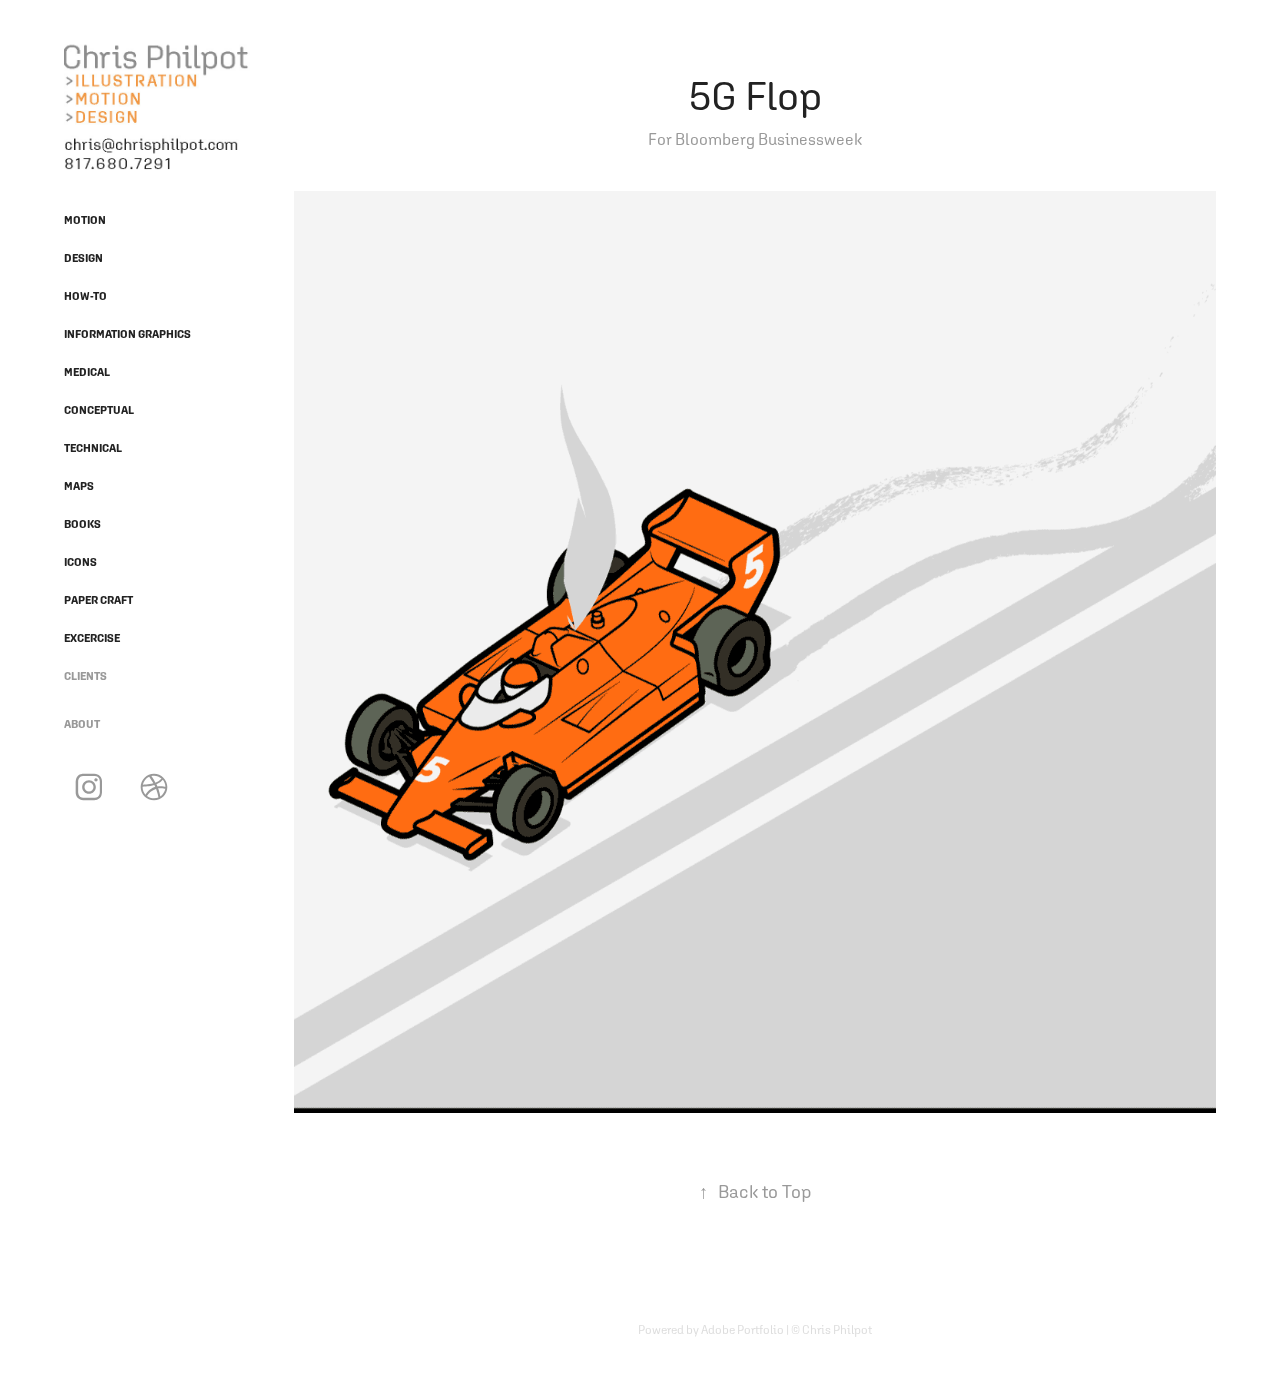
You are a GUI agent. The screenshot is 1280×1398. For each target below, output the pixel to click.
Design (83, 258)
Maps (79, 486)
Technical (93, 448)
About (82, 724)
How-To (85, 296)
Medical (87, 372)
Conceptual (99, 410)
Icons (80, 562)
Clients (85, 676)
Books (82, 524)
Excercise (92, 638)
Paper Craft (98, 600)
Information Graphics (127, 334)
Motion (85, 220)
